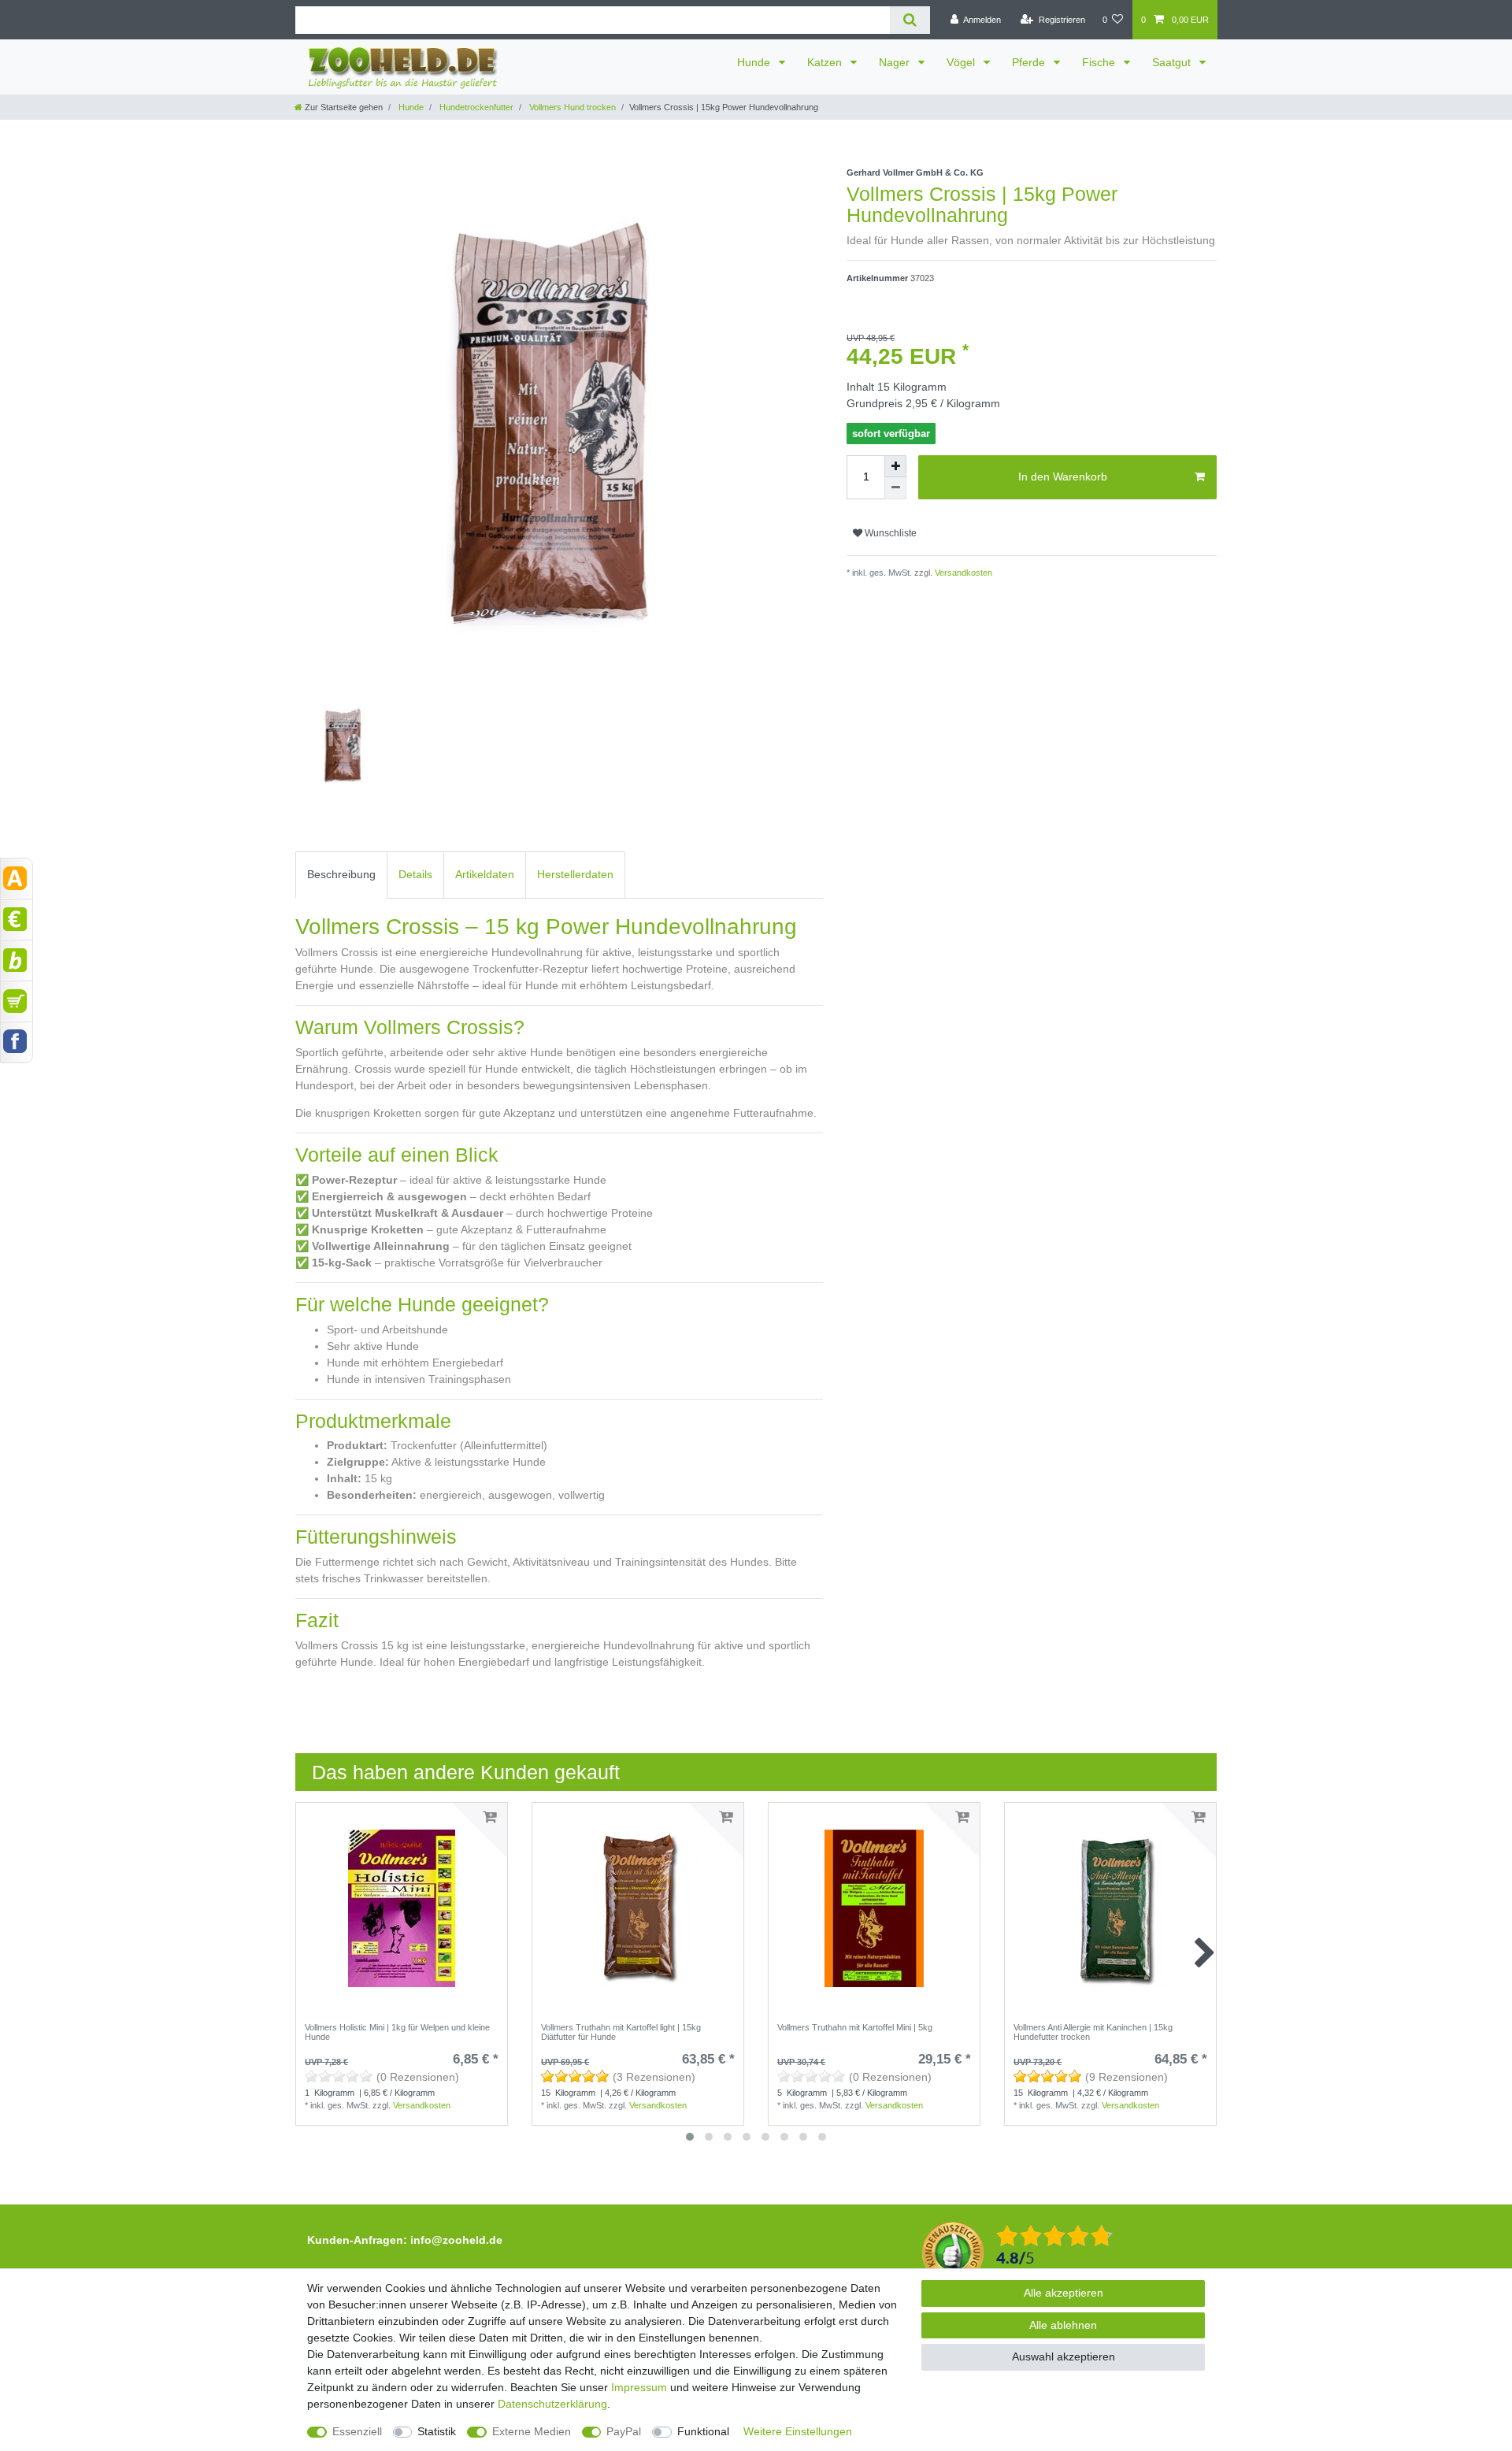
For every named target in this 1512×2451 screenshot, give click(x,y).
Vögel (962, 62)
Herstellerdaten (575, 874)
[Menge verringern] (895, 488)
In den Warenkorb (1063, 476)
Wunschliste (889, 533)
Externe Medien (532, 2431)
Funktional (703, 2431)
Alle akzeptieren (1064, 2293)
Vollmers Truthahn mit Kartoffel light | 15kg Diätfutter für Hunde (621, 2032)
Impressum (639, 2387)
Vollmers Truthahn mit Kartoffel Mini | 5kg (855, 2027)
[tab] (341, 875)
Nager (896, 62)
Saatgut (1173, 62)
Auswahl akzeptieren (1064, 2356)
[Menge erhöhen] (895, 466)
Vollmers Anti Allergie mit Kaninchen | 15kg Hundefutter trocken (1093, 2032)
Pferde (1030, 62)
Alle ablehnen (1063, 2325)
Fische (1100, 62)
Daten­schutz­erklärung (552, 2404)
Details (415, 874)
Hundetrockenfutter (475, 107)
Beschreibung (341, 874)
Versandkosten (962, 573)
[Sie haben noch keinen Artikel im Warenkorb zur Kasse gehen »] (17, 1001)
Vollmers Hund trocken (571, 107)
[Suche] (910, 20)
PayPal (624, 2431)
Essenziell (357, 2431)
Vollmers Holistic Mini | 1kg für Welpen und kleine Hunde (397, 2032)
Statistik (437, 2431)
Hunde (755, 62)
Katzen (826, 62)
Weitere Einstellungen (798, 2431)
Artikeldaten (485, 874)
